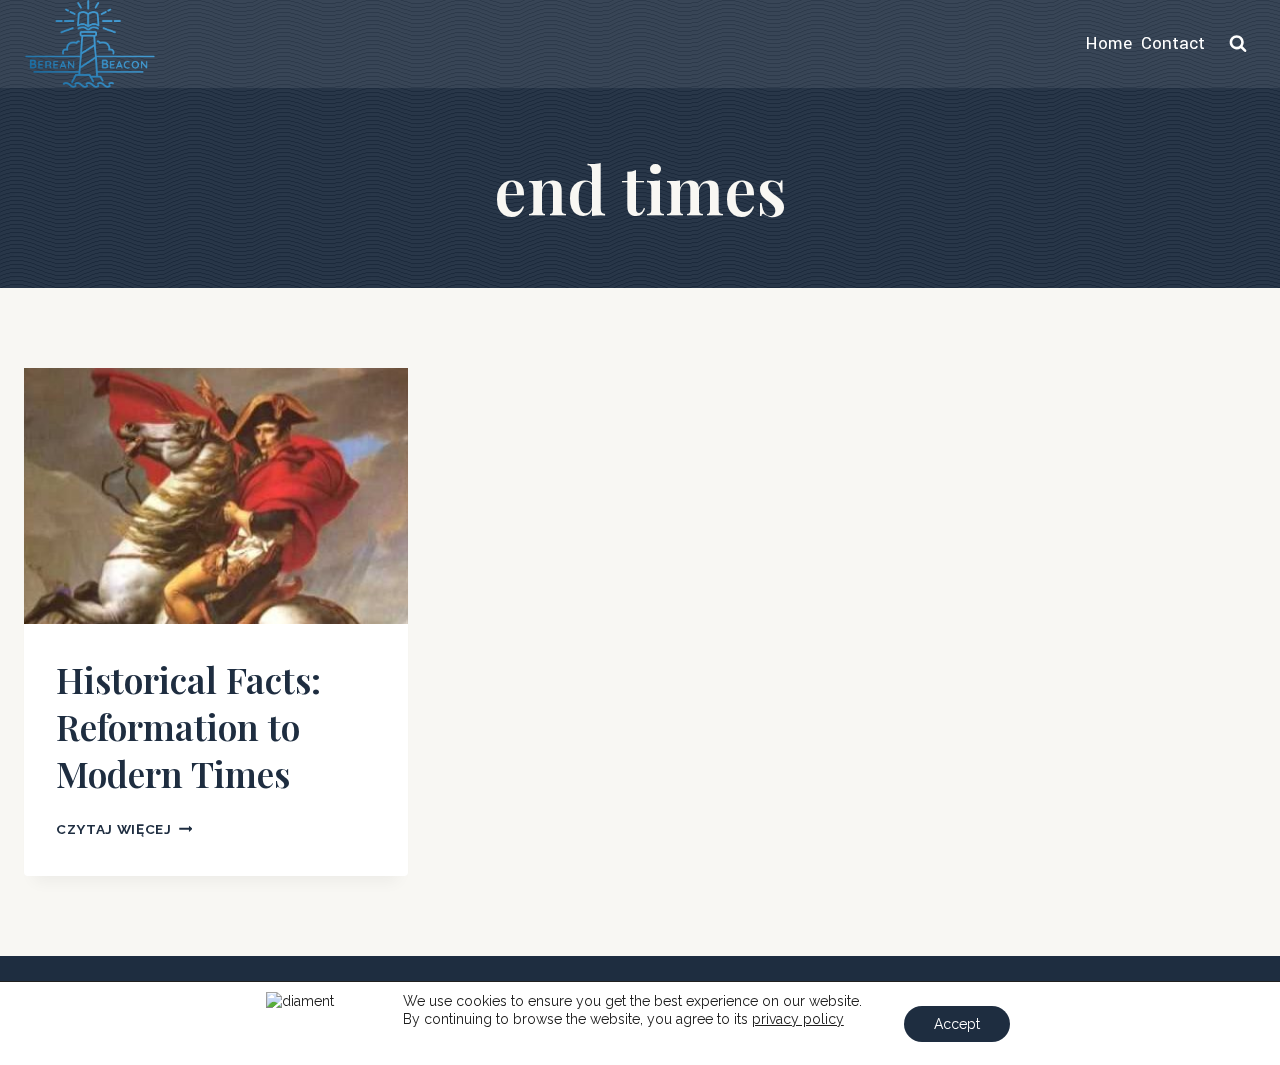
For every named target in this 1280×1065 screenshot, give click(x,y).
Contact (1173, 43)
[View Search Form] (1238, 44)
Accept (957, 1024)
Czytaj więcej (124, 829)
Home (1109, 43)
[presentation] (216, 496)
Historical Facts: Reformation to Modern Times (188, 726)
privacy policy (798, 1019)
